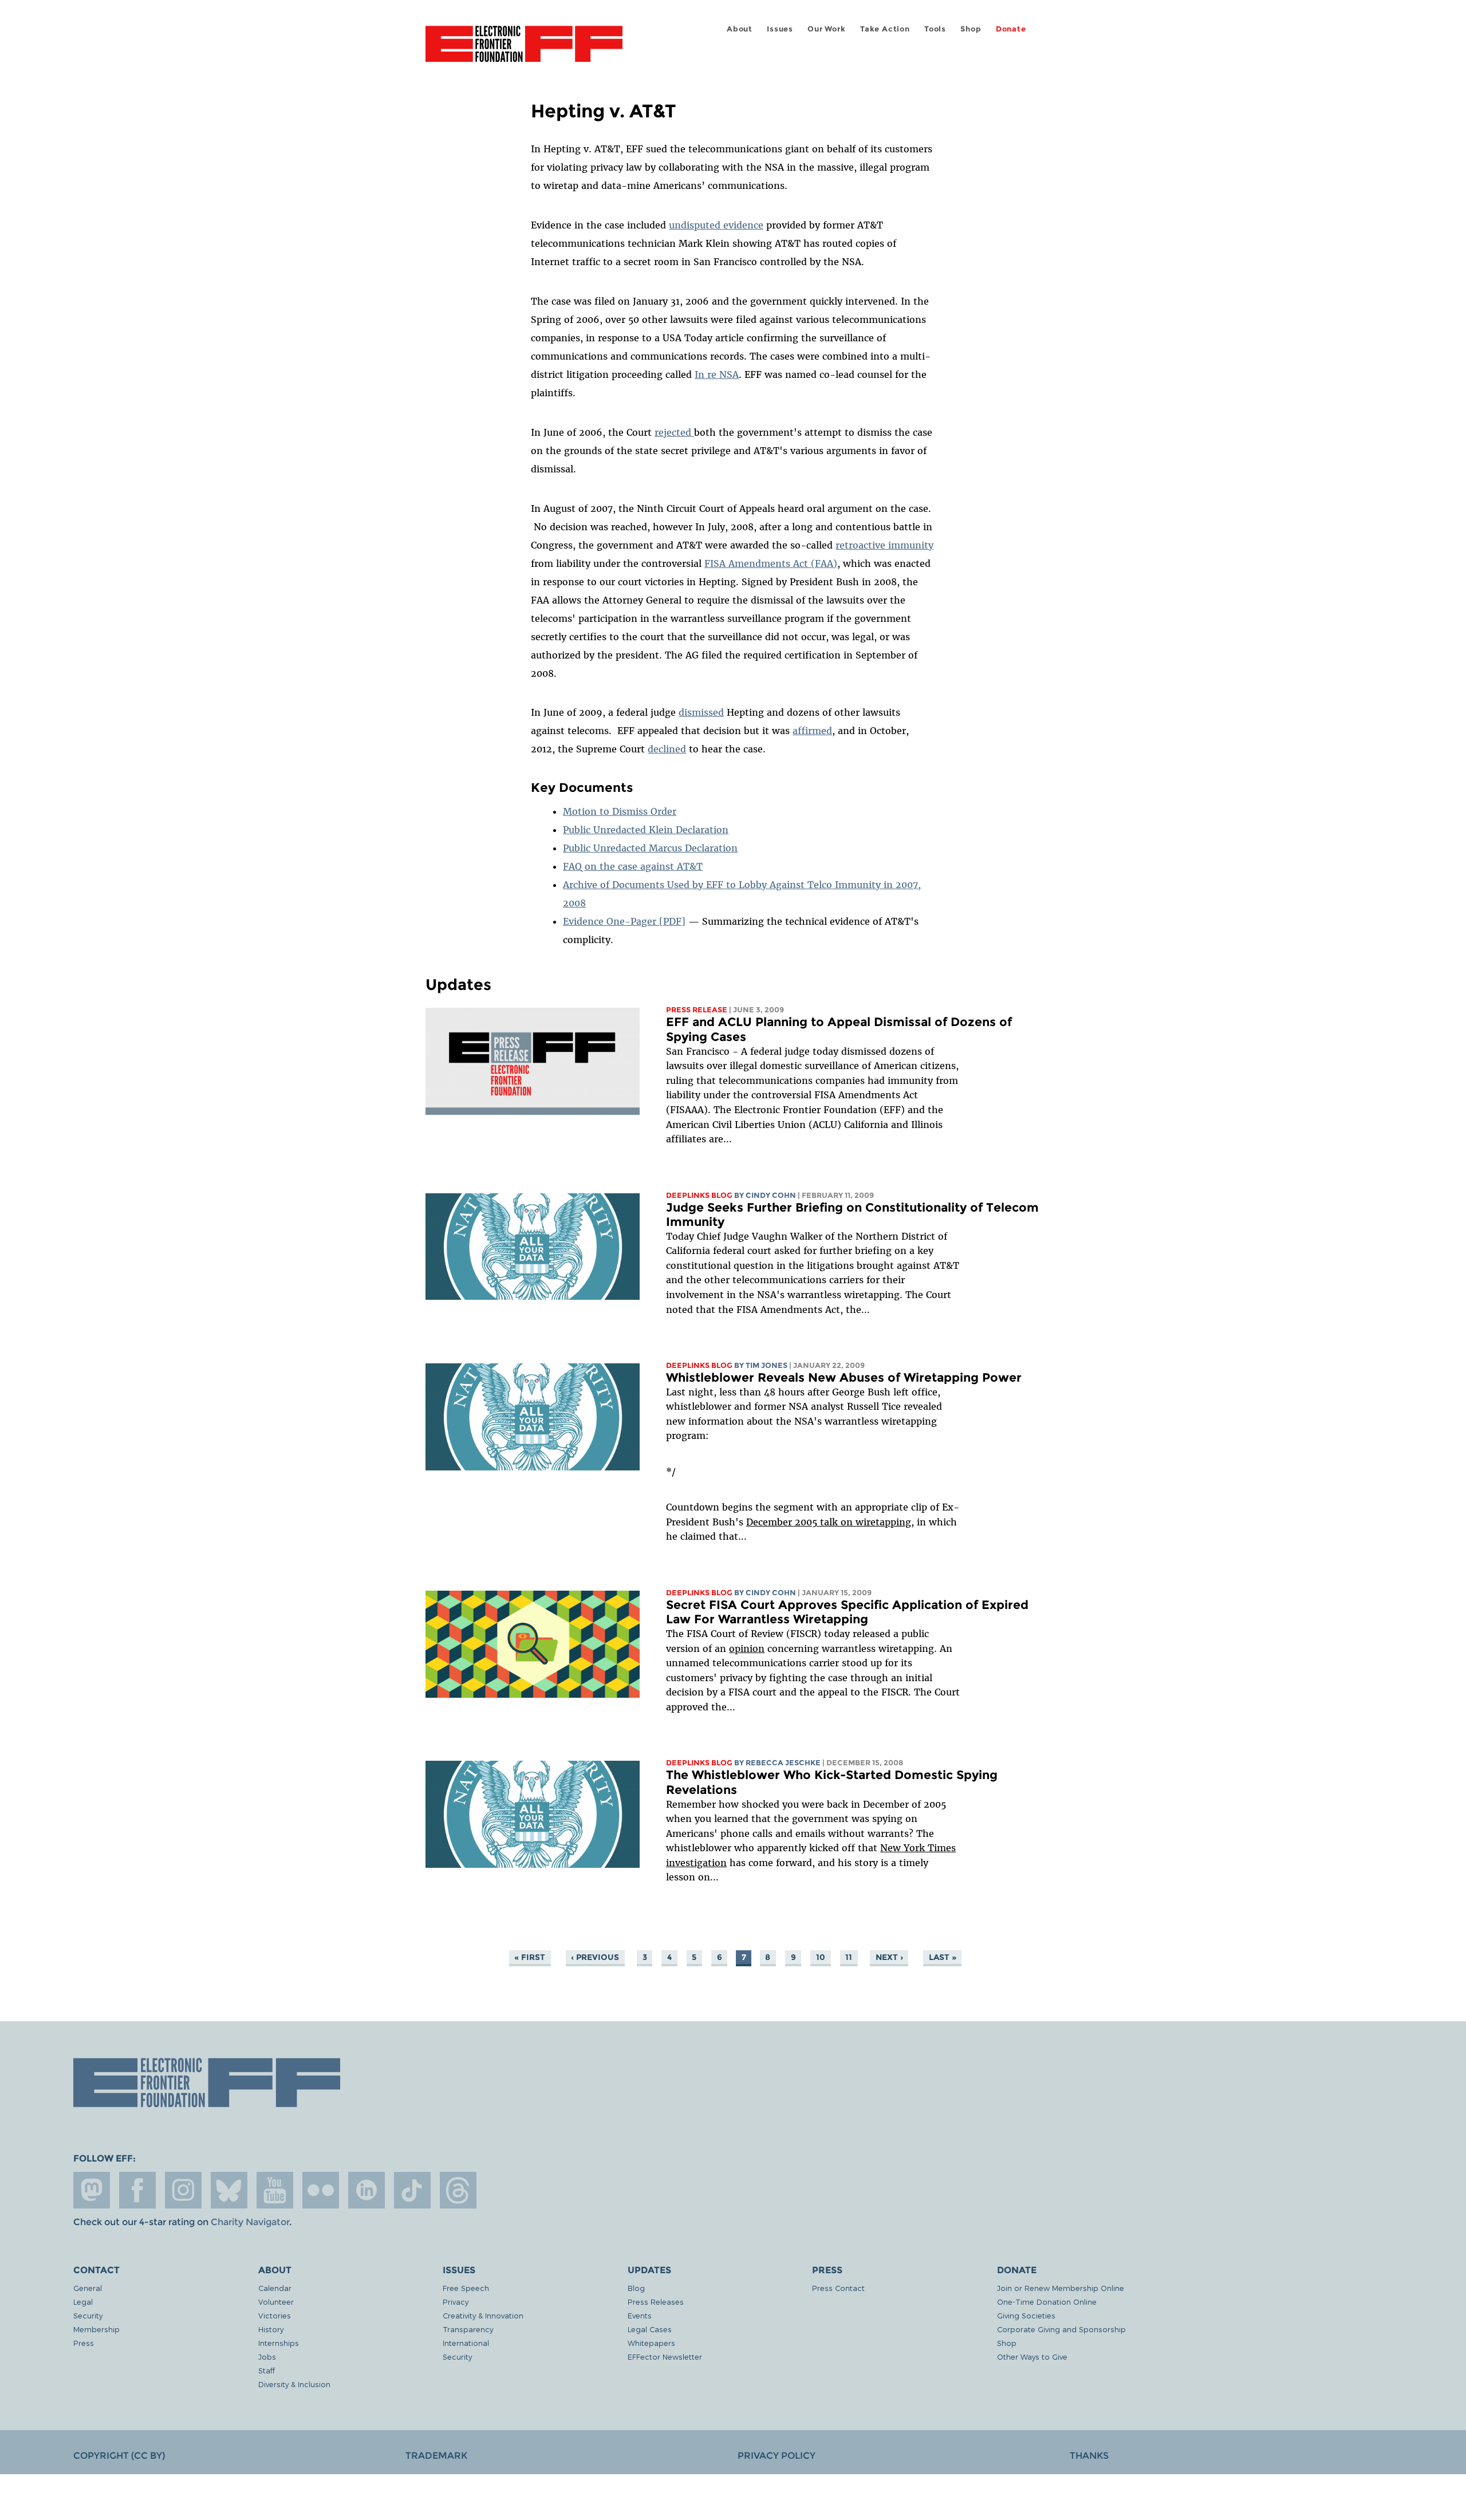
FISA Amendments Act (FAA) (771, 563)
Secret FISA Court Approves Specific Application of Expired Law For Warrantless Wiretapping (847, 1612)
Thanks (1089, 2456)
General (88, 2288)
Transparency (468, 2329)
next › (889, 1957)
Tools (935, 29)
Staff (267, 2370)
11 (849, 1957)
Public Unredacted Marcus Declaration (650, 848)
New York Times (918, 1848)
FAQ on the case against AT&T (633, 866)
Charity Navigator (250, 2222)
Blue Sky (229, 2190)
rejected (674, 432)
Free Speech (466, 2288)
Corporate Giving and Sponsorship (1061, 2329)
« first (530, 1957)
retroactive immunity (884, 545)
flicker (321, 2190)
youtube (275, 2190)
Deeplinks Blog (699, 1195)
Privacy (456, 2302)
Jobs (267, 2357)
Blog (636, 2288)
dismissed (701, 712)
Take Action (885, 29)
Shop (971, 29)
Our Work (826, 29)
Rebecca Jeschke (783, 1763)
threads (458, 2190)
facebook (137, 2190)
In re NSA (717, 374)
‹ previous (595, 1957)
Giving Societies (1026, 2315)
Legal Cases (650, 2329)
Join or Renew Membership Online (1061, 2288)
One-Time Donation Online (1047, 2302)
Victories (275, 2315)
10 (821, 1957)
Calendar (275, 2288)
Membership (96, 2329)
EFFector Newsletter (665, 2357)
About (740, 29)
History (271, 2329)
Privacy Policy (777, 2456)
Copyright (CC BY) (119, 2456)
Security (88, 2315)
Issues (780, 29)
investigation (696, 1863)
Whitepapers (651, 2343)
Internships (279, 2343)
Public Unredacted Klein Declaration (646, 830)
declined (667, 749)
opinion (747, 1649)
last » (943, 1957)
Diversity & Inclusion (294, 2384)
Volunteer (276, 2302)
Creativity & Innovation (483, 2315)
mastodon (92, 2190)
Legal (83, 2302)
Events (640, 2315)
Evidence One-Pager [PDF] (624, 921)
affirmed (812, 731)
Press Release (697, 1010)
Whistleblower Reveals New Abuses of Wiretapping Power (844, 1377)
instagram (183, 2190)
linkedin (366, 2190)
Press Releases (656, 2302)
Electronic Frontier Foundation (524, 50)
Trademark (436, 2456)
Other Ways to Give (1032, 2357)
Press (84, 2343)
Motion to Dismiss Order (620, 811)
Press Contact (838, 2288)
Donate (1011, 29)
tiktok (412, 2190)
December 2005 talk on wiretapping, (830, 1522)
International (466, 2343)
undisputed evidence (716, 225)
